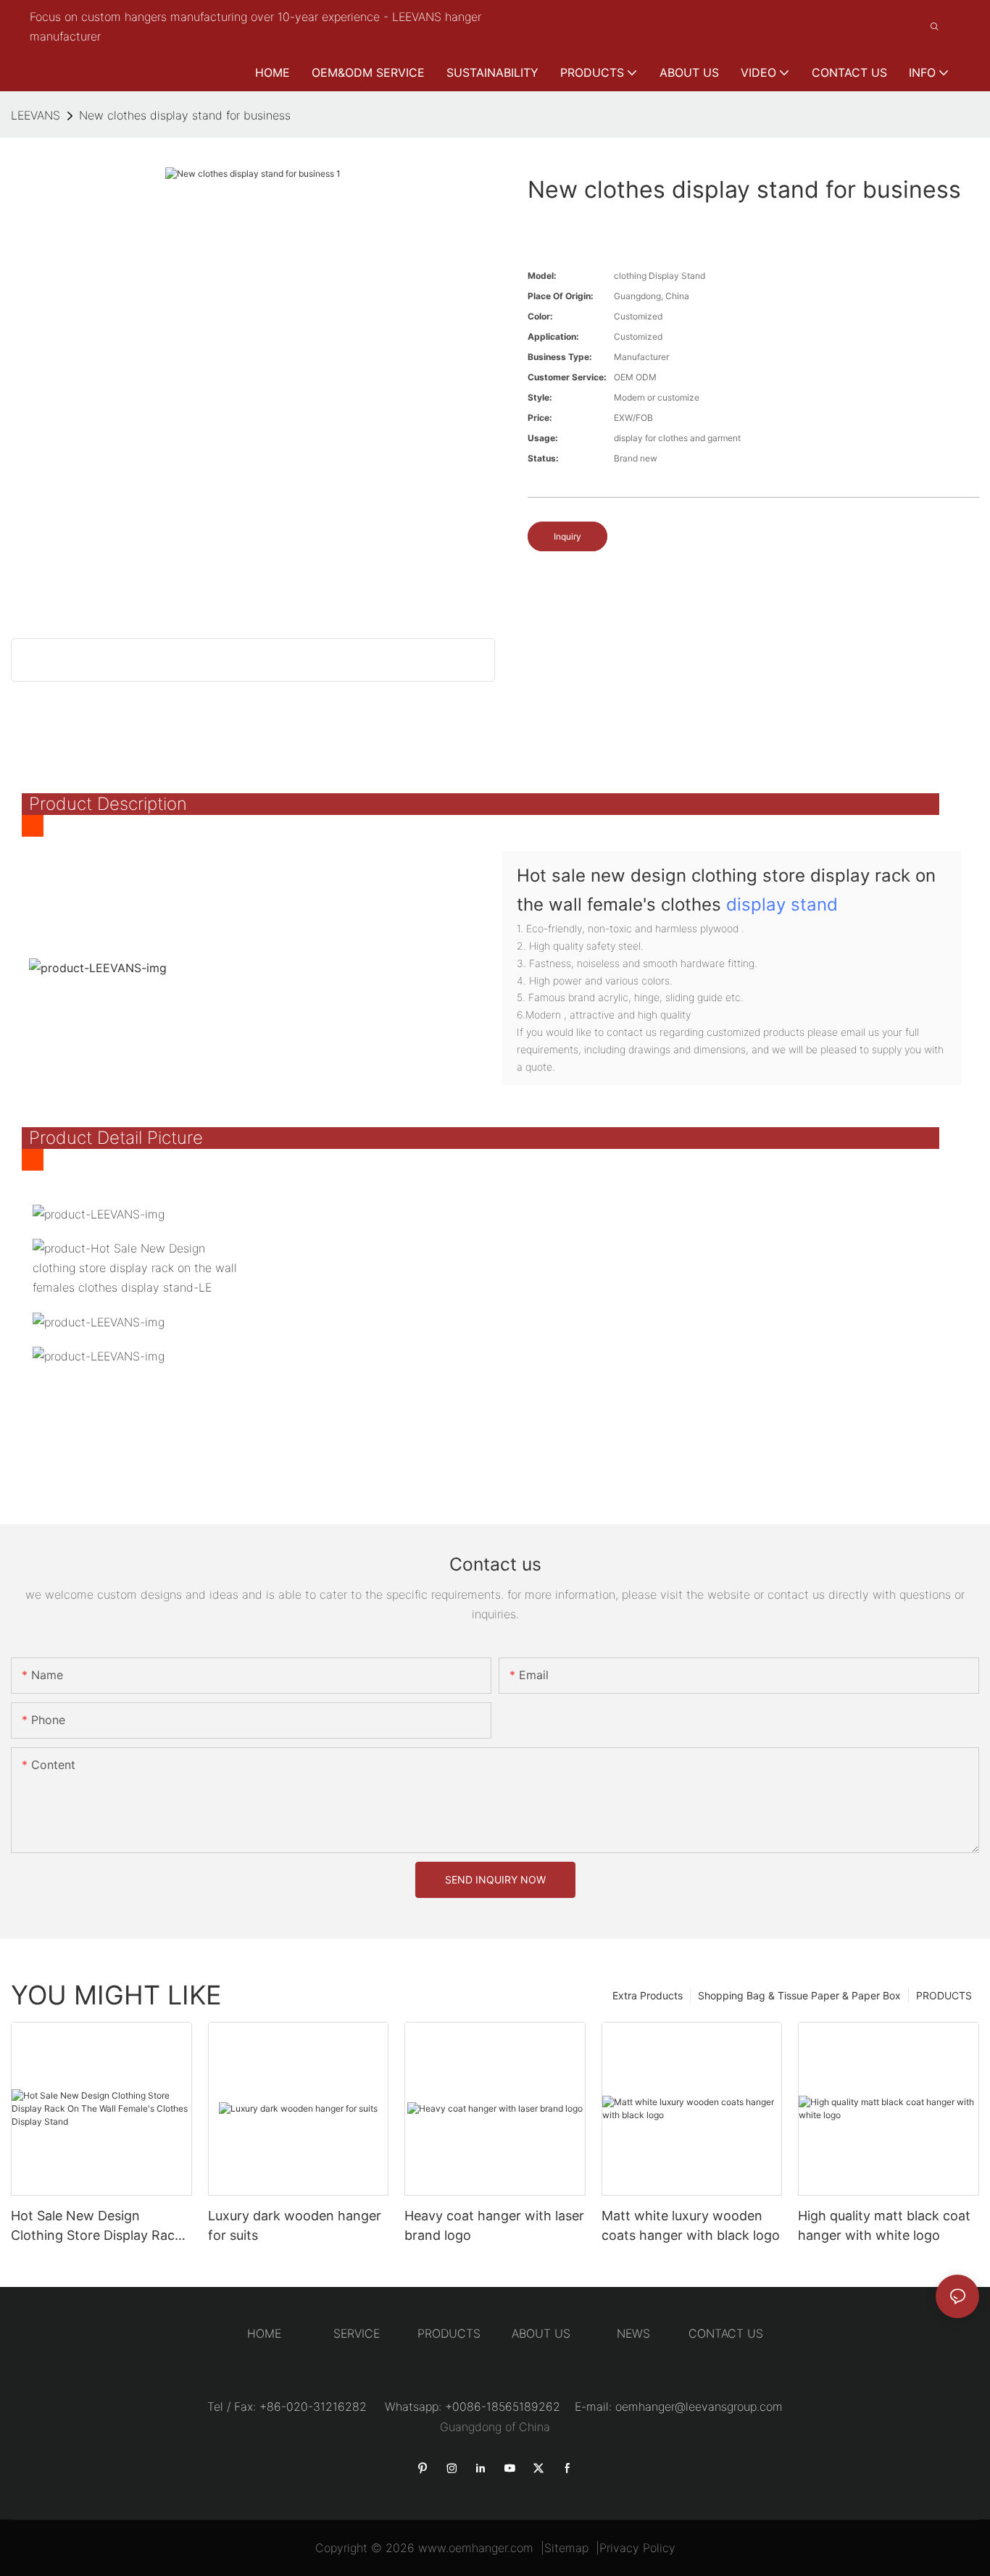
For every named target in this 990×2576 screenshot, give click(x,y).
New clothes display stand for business (185, 115)
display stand (782, 904)
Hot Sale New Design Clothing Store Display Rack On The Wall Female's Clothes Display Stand (96, 2226)
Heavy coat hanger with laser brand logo (494, 2225)
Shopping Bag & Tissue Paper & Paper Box (799, 1995)
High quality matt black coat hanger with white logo (884, 2225)
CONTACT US (726, 2333)
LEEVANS (36, 115)
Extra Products (648, 1995)
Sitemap (566, 2548)
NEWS (633, 2333)
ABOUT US (541, 2333)
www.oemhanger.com (476, 2548)
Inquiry (567, 536)
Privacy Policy (637, 2548)
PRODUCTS (944, 1995)
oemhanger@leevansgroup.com (699, 2406)
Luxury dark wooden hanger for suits (295, 2225)
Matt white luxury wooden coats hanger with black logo (691, 2225)
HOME (264, 2333)
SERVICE (357, 2333)
